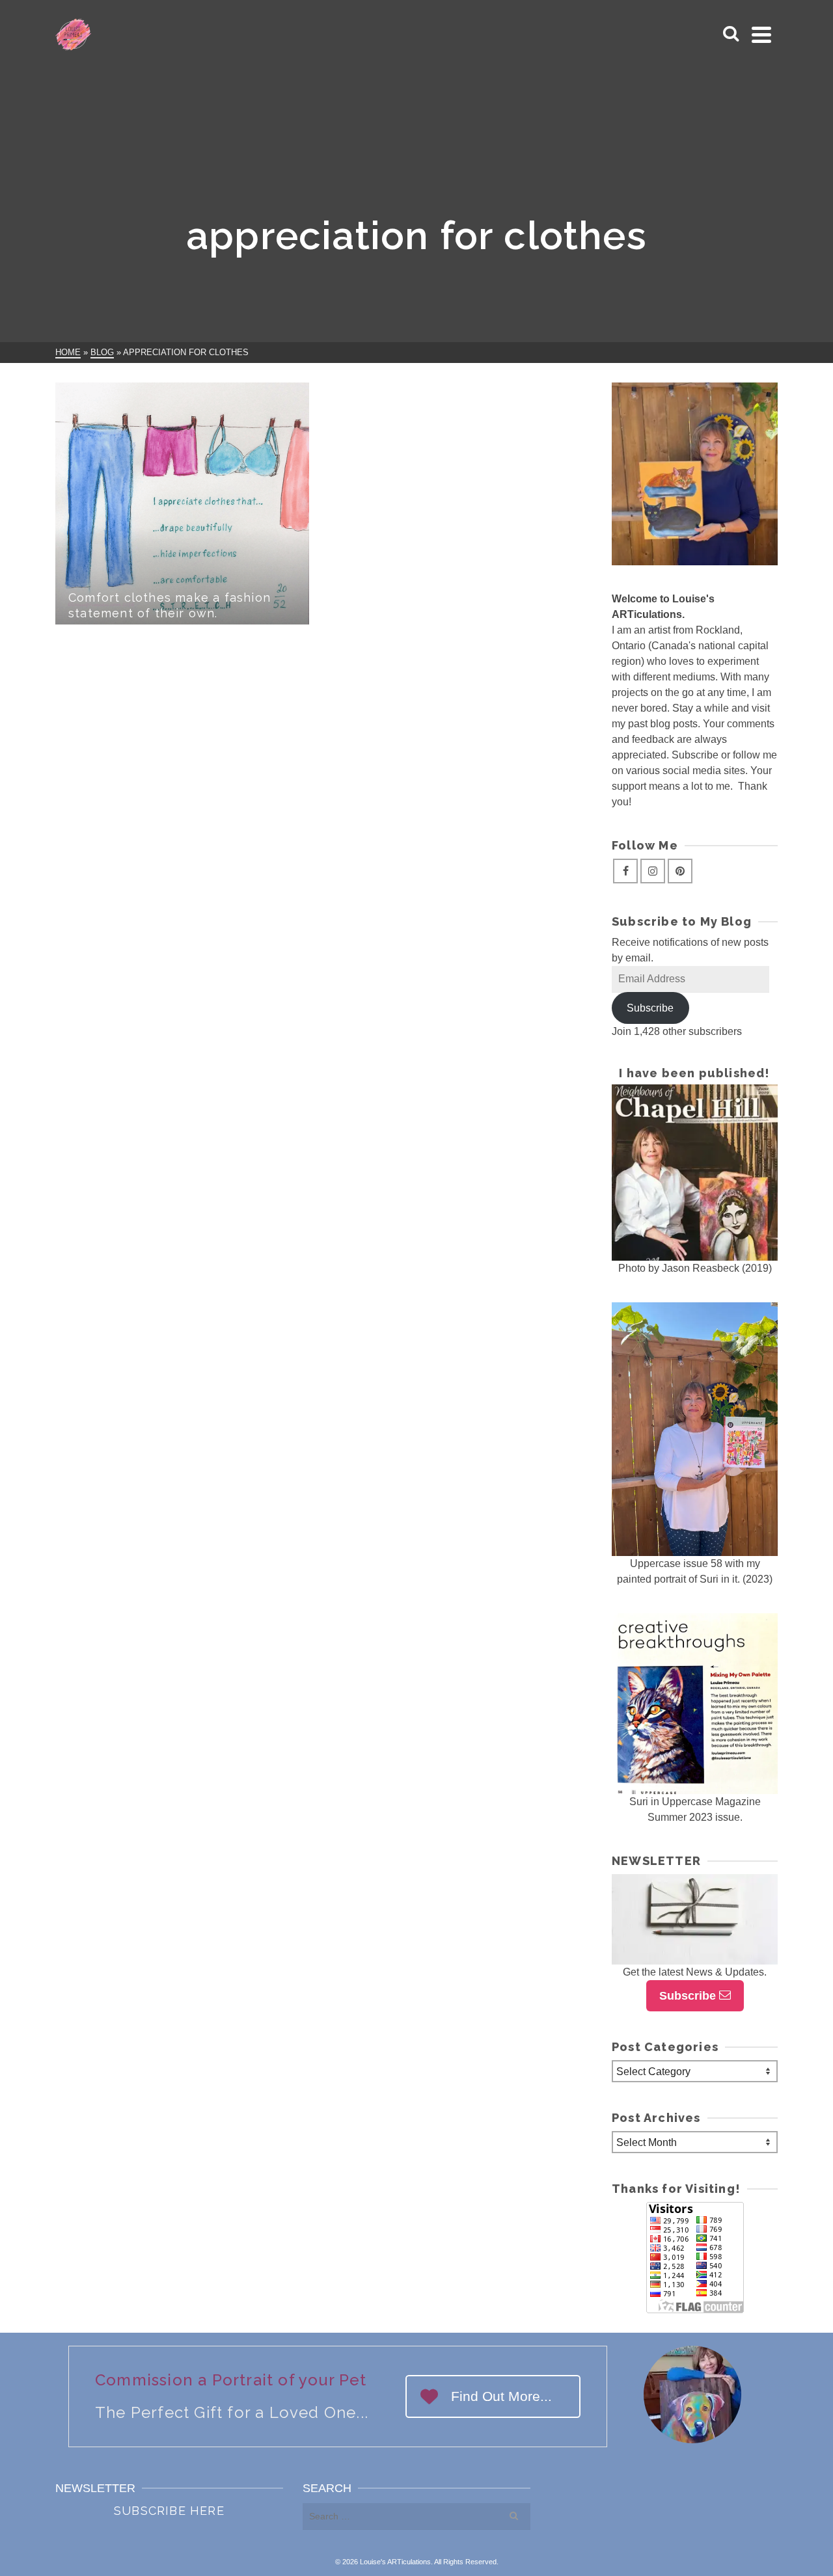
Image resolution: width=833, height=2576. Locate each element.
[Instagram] (653, 871)
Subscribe (650, 1008)
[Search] (731, 34)
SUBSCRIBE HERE (169, 2511)
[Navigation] (761, 34)
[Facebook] (625, 871)
